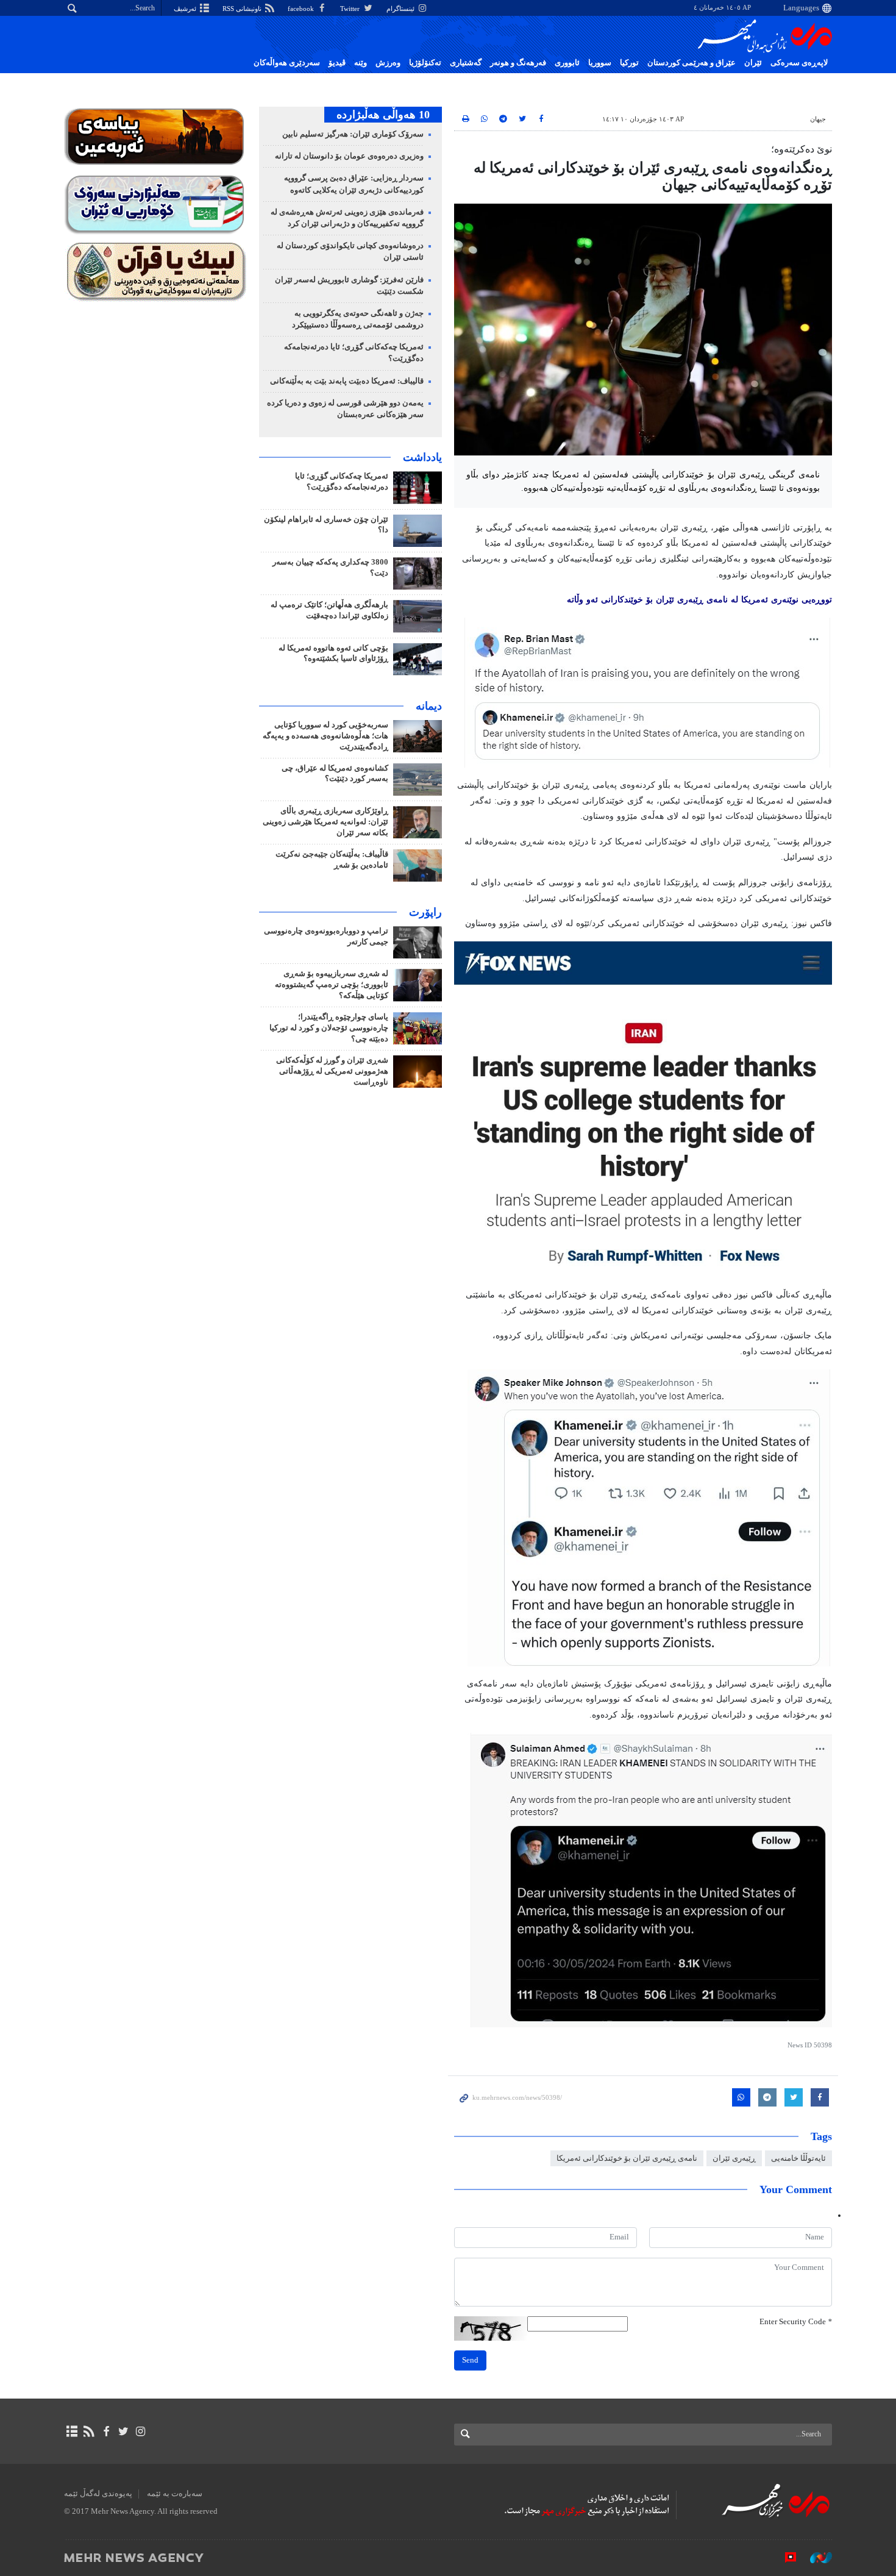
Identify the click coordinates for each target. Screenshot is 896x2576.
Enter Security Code (796, 2322)
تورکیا (629, 63)
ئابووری (567, 63)
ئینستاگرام (401, 9)
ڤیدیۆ (337, 63)
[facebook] (106, 2432)
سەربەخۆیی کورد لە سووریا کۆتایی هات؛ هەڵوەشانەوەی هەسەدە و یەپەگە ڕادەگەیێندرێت (325, 736)
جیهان (818, 119)
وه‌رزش (388, 63)
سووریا (600, 63)
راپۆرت (425, 912)
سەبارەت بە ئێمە (175, 2494)
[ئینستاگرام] (140, 2432)
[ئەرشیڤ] (72, 2432)
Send (470, 2360)
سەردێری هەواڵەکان (287, 63)
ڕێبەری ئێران (734, 2158)
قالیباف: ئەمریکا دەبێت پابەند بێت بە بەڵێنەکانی (347, 381)
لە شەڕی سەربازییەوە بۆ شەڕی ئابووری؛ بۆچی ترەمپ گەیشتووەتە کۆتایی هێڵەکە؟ (332, 985)
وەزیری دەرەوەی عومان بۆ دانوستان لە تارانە (349, 156)
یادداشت (422, 457)
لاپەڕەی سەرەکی (799, 63)
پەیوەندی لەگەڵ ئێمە (98, 2494)
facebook (302, 9)
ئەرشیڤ (186, 9)
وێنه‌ (361, 63)
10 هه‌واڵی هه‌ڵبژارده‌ (383, 115)
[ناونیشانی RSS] (89, 2432)
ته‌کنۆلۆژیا (425, 63)
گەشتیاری (466, 63)
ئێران (753, 63)
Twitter (351, 9)
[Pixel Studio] (784, 2557)
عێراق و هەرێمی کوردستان (692, 63)
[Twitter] (123, 2432)
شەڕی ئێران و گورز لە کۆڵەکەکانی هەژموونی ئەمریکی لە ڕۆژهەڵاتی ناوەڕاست (332, 1071)
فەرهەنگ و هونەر (518, 63)
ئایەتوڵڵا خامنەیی (798, 2158)
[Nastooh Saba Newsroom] (815, 2557)
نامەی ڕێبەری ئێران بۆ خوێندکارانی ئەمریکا (627, 2158)
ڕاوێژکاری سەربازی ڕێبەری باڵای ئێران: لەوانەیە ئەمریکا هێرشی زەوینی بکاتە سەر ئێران (325, 822)
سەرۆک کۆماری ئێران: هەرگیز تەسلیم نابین (353, 134)
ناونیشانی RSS (243, 9)
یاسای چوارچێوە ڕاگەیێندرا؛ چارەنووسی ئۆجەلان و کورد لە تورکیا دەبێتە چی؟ (329, 1028)
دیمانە (429, 706)
